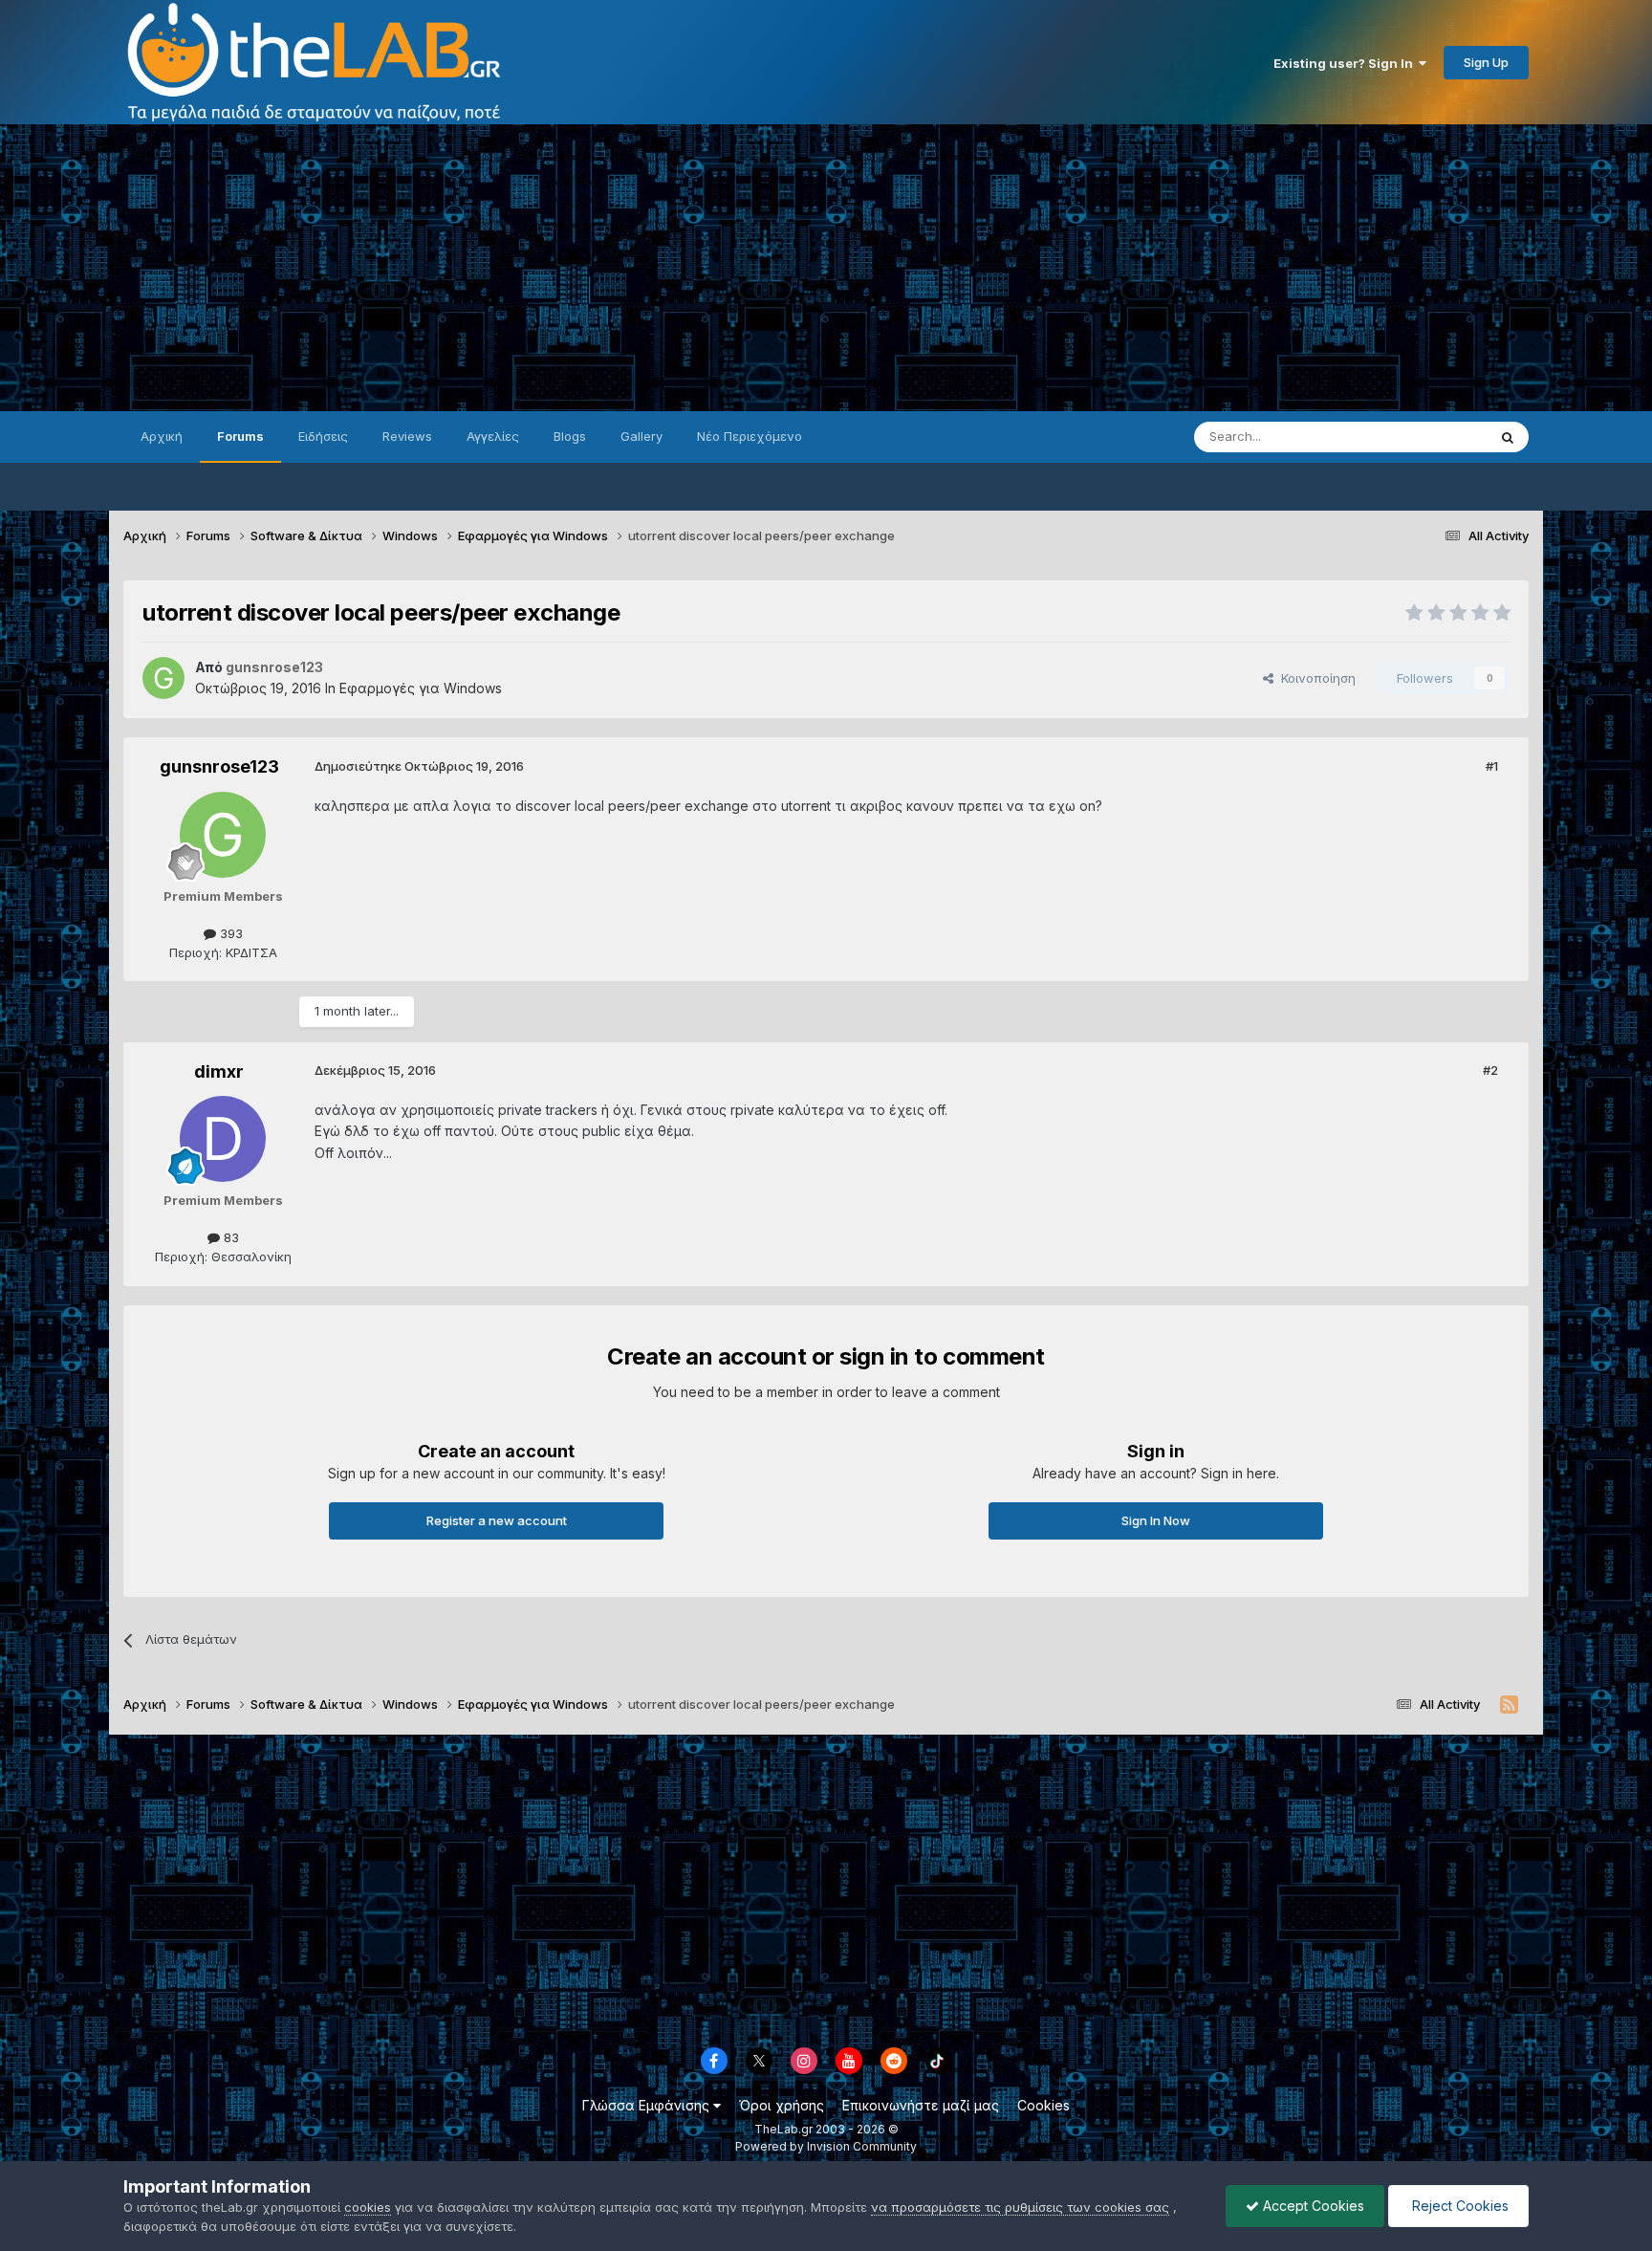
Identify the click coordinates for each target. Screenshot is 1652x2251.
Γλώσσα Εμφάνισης (648, 2105)
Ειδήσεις (323, 436)
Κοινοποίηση (1315, 678)
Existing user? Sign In (1346, 63)
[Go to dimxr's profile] (223, 1139)
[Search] (1508, 437)
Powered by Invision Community (826, 2146)
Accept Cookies (1312, 2206)
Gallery (641, 436)
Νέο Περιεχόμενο (750, 436)
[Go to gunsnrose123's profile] (163, 678)
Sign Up (1486, 62)
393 (229, 933)
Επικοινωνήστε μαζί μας (921, 2105)
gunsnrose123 (219, 766)
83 (229, 1237)
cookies (368, 2207)
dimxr (219, 1071)
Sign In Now (1156, 1520)
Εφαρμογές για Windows (421, 688)
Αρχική (162, 436)
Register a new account (497, 1520)
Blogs (570, 436)
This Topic (1431, 437)
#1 (1492, 766)
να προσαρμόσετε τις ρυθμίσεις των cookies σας (1020, 2207)
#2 (1490, 1070)
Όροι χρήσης (782, 2105)
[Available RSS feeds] (1509, 1705)
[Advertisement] (826, 268)
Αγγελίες (493, 436)
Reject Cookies (1458, 2206)
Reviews (407, 436)
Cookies (1043, 2105)
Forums (240, 436)
